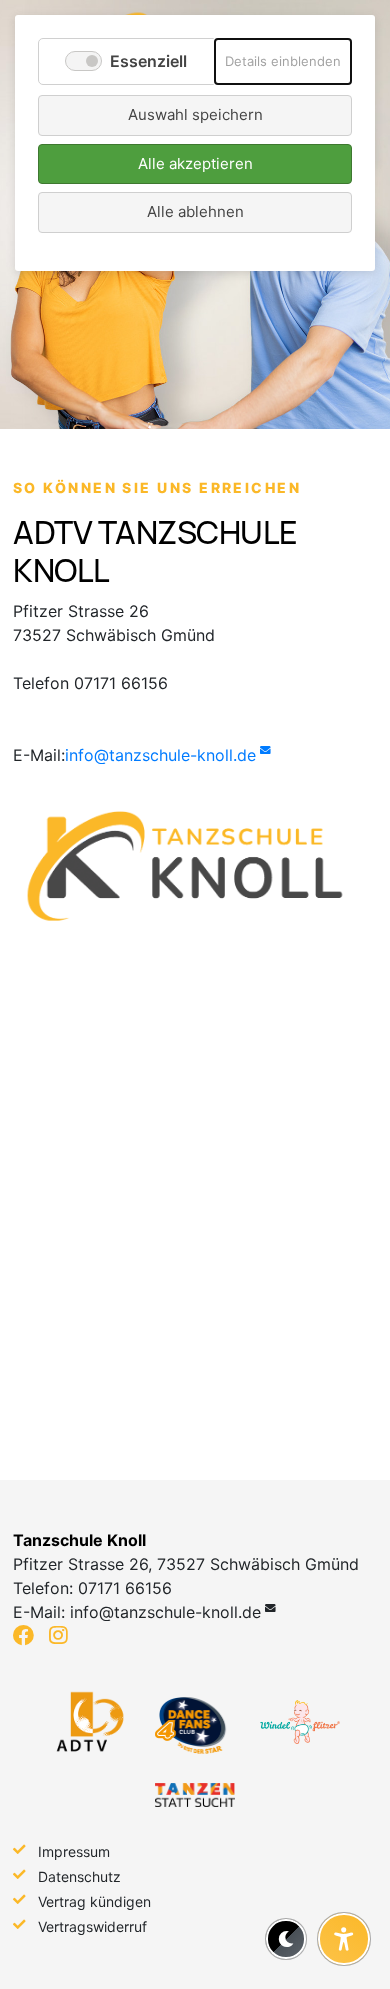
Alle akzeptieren (195, 163)
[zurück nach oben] (344, 1890)
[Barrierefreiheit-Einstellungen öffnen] (344, 1939)
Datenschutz (79, 1876)
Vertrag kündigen (94, 1901)
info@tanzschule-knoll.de (160, 755)
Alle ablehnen (195, 211)
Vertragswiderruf (92, 1926)
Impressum (74, 1851)
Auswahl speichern (195, 114)
